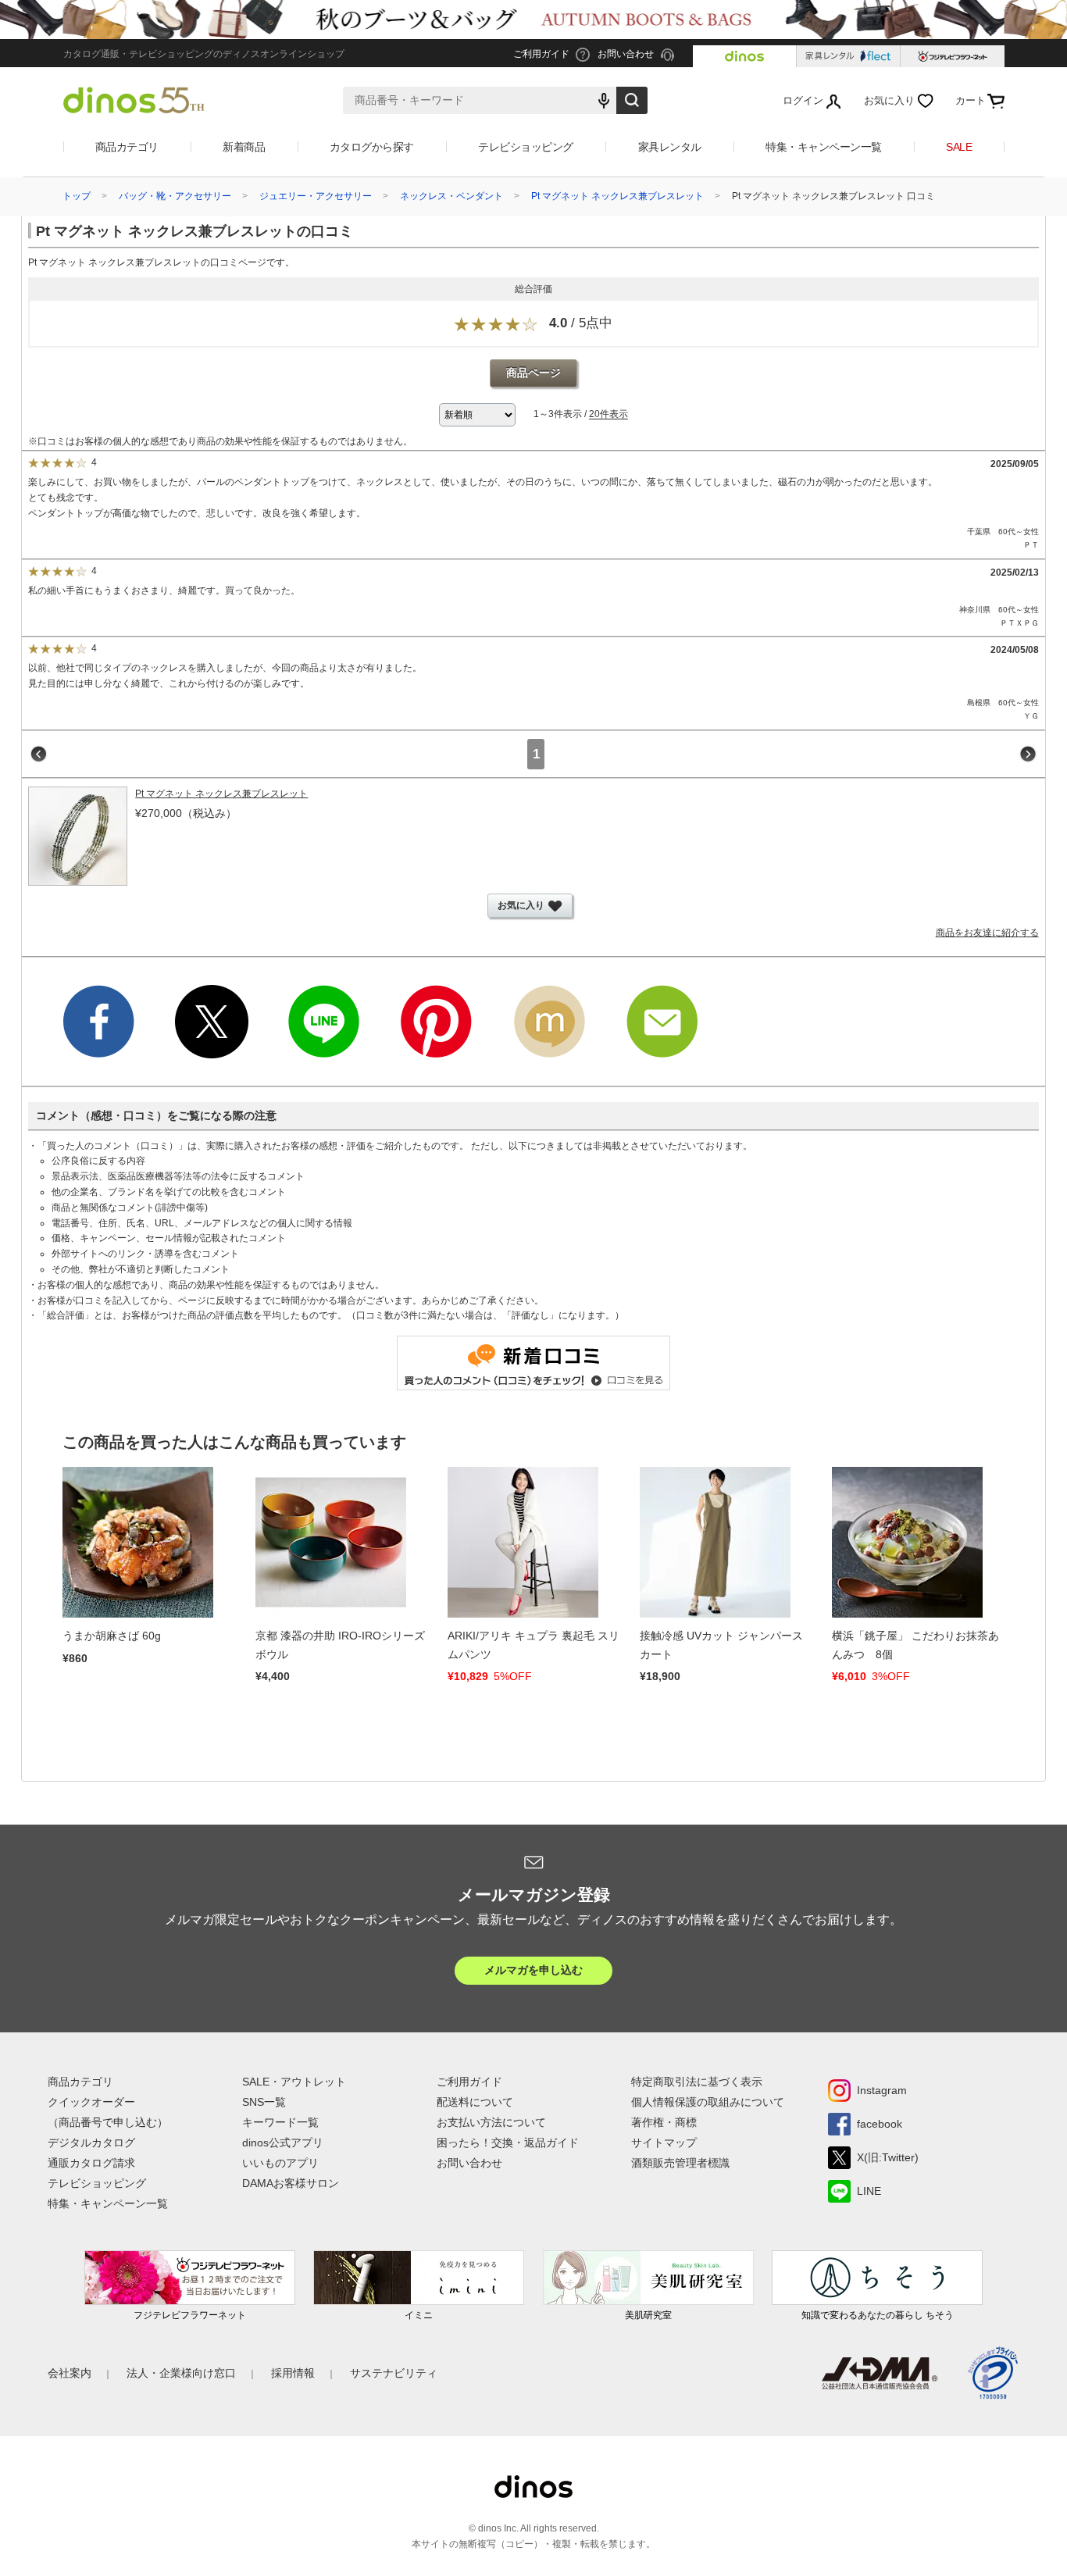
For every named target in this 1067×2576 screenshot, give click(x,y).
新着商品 (244, 147)
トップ (77, 196)
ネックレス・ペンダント (451, 196)
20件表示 (608, 415)
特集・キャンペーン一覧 (824, 147)
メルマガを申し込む (533, 1970)
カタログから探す (372, 147)
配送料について (475, 2102)
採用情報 (293, 2373)
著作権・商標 (664, 2122)
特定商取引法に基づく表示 (697, 2082)
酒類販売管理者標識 (680, 2163)
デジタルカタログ (91, 2143)
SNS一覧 (264, 2102)
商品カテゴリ (127, 147)
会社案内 (70, 2373)
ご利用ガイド (469, 2082)
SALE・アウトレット (294, 2082)
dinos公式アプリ (283, 2143)
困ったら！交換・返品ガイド (508, 2143)
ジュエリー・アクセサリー (316, 196)
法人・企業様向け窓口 (181, 2373)
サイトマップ (664, 2143)
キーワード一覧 (280, 2122)
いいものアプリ (280, 2163)
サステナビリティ (394, 2373)
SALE (959, 147)
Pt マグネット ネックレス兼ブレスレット (617, 196)
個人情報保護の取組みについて (708, 2102)
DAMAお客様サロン (291, 2183)
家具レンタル (670, 147)
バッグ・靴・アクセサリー (175, 196)
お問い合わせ (469, 2163)
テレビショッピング (526, 147)
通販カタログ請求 (91, 2163)
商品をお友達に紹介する (987, 933)
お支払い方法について (491, 2122)
